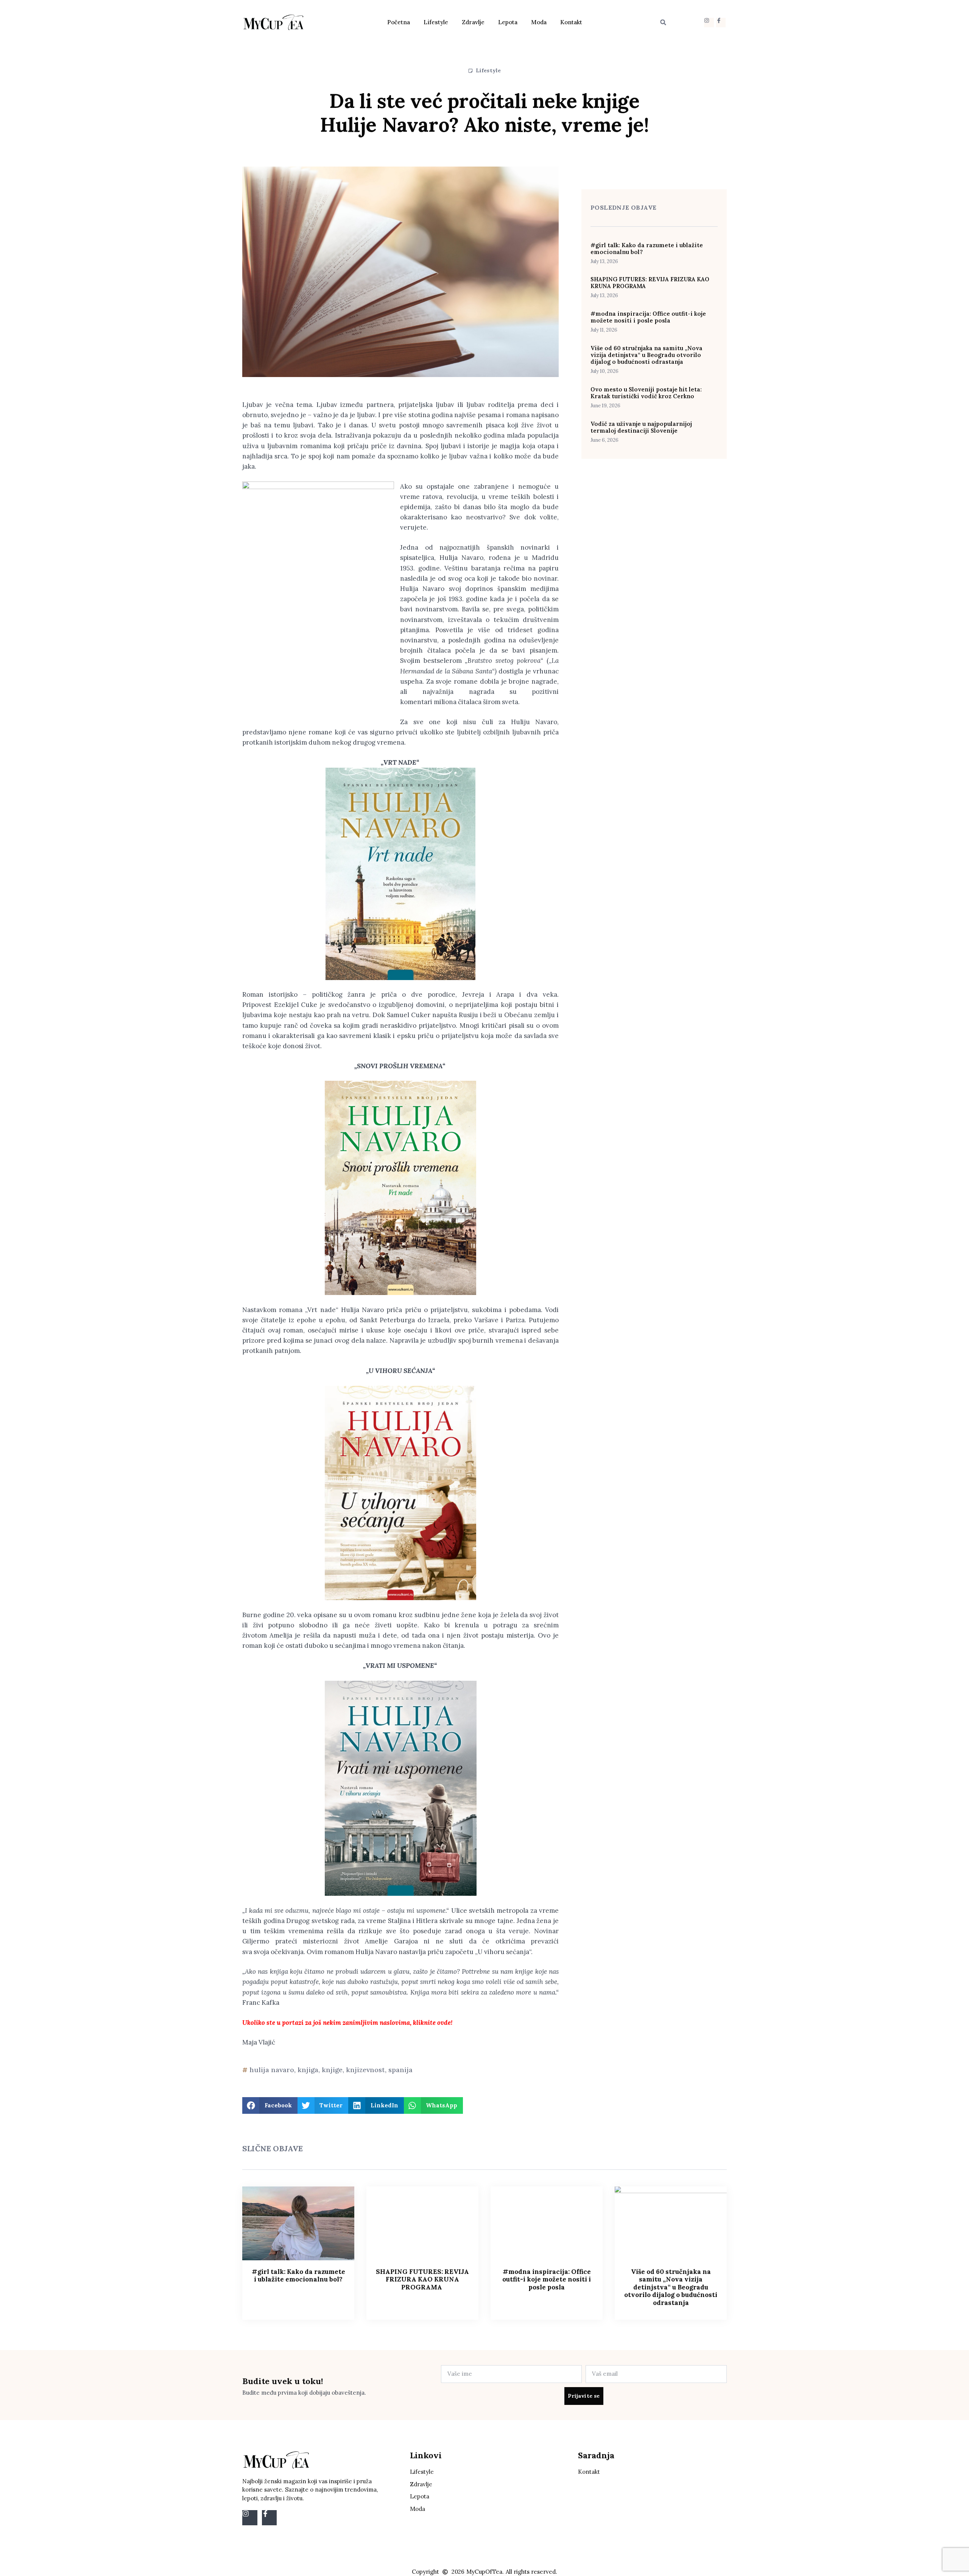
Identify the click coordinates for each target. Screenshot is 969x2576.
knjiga (308, 2070)
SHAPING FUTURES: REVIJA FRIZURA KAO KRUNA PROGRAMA (650, 283)
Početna (399, 22)
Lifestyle (436, 22)
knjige (332, 2070)
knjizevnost (365, 2070)
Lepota (508, 22)
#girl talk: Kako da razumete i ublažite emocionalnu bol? (647, 249)
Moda (539, 22)
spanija (400, 2070)
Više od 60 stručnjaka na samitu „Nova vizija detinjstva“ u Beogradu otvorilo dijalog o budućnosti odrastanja (647, 355)
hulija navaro (272, 2070)
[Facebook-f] (721, 23)
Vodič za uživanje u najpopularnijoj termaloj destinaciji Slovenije (641, 427)
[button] (663, 22)
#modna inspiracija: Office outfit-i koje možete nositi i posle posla (648, 317)
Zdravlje (473, 22)
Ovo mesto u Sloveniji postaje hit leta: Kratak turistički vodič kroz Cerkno (646, 393)
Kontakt (571, 22)
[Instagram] (709, 23)
